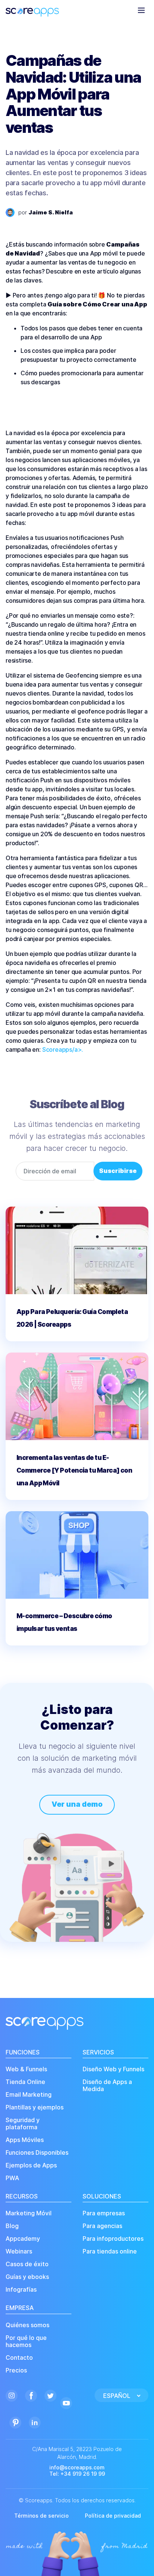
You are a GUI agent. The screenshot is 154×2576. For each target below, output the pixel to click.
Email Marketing (29, 2095)
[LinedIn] (35, 2422)
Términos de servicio (41, 2516)
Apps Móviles (25, 2140)
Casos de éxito (27, 2264)
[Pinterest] (15, 2422)
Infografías (21, 2290)
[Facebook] (31, 2395)
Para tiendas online (110, 2251)
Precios (16, 2370)
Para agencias (102, 2226)
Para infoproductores (113, 2239)
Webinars (19, 2251)
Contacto (19, 2358)
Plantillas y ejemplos (35, 2107)
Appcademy (23, 2239)
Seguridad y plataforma (23, 2124)
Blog (12, 2226)
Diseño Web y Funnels (113, 2069)
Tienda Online (25, 2082)
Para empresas (104, 2213)
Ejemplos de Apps (31, 2165)
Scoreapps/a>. (63, 1049)
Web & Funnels (26, 2069)
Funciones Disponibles (37, 2153)
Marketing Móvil (29, 2213)
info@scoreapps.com (77, 2467)
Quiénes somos (27, 2325)
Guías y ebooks (27, 2277)
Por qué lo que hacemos (26, 2341)
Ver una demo (77, 1804)
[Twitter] (50, 2395)
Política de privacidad (113, 2516)
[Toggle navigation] (141, 10)
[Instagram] (12, 2395)
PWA (12, 2178)
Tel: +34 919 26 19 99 (77, 2474)
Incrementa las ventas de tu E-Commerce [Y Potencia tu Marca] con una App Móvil (74, 1470)
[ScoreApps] (32, 10)
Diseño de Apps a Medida (107, 2085)
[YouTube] (66, 2402)
